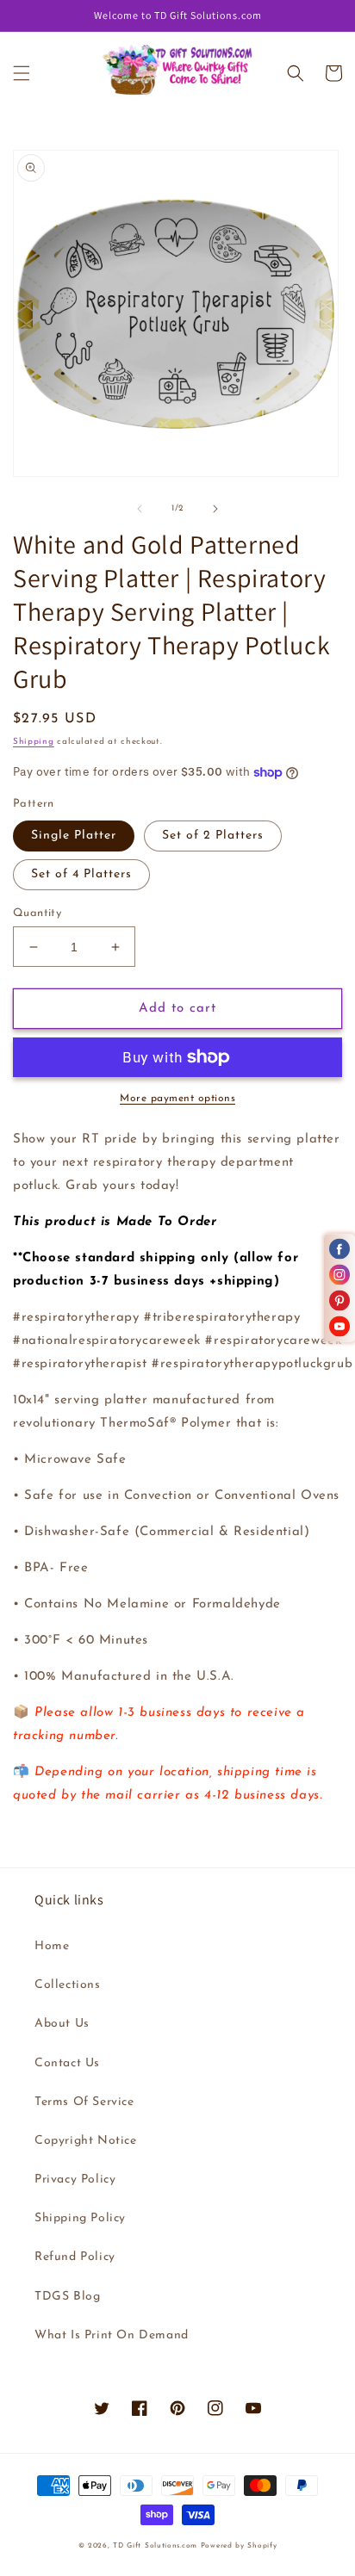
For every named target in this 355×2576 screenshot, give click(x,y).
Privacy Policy (75, 2180)
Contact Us (67, 2063)
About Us (62, 2024)
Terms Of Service (84, 2102)
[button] (22, 73)
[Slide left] (140, 509)
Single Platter (74, 836)
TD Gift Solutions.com (156, 2546)
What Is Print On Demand (112, 2335)
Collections (68, 1985)
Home (52, 1946)
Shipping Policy (80, 2218)
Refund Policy (75, 2257)
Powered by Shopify (239, 2546)
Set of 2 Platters (213, 836)
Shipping (34, 742)
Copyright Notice (86, 2141)
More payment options (177, 1099)
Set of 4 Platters (81, 874)
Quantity (37, 913)
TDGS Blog (67, 2297)
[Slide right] (215, 509)
